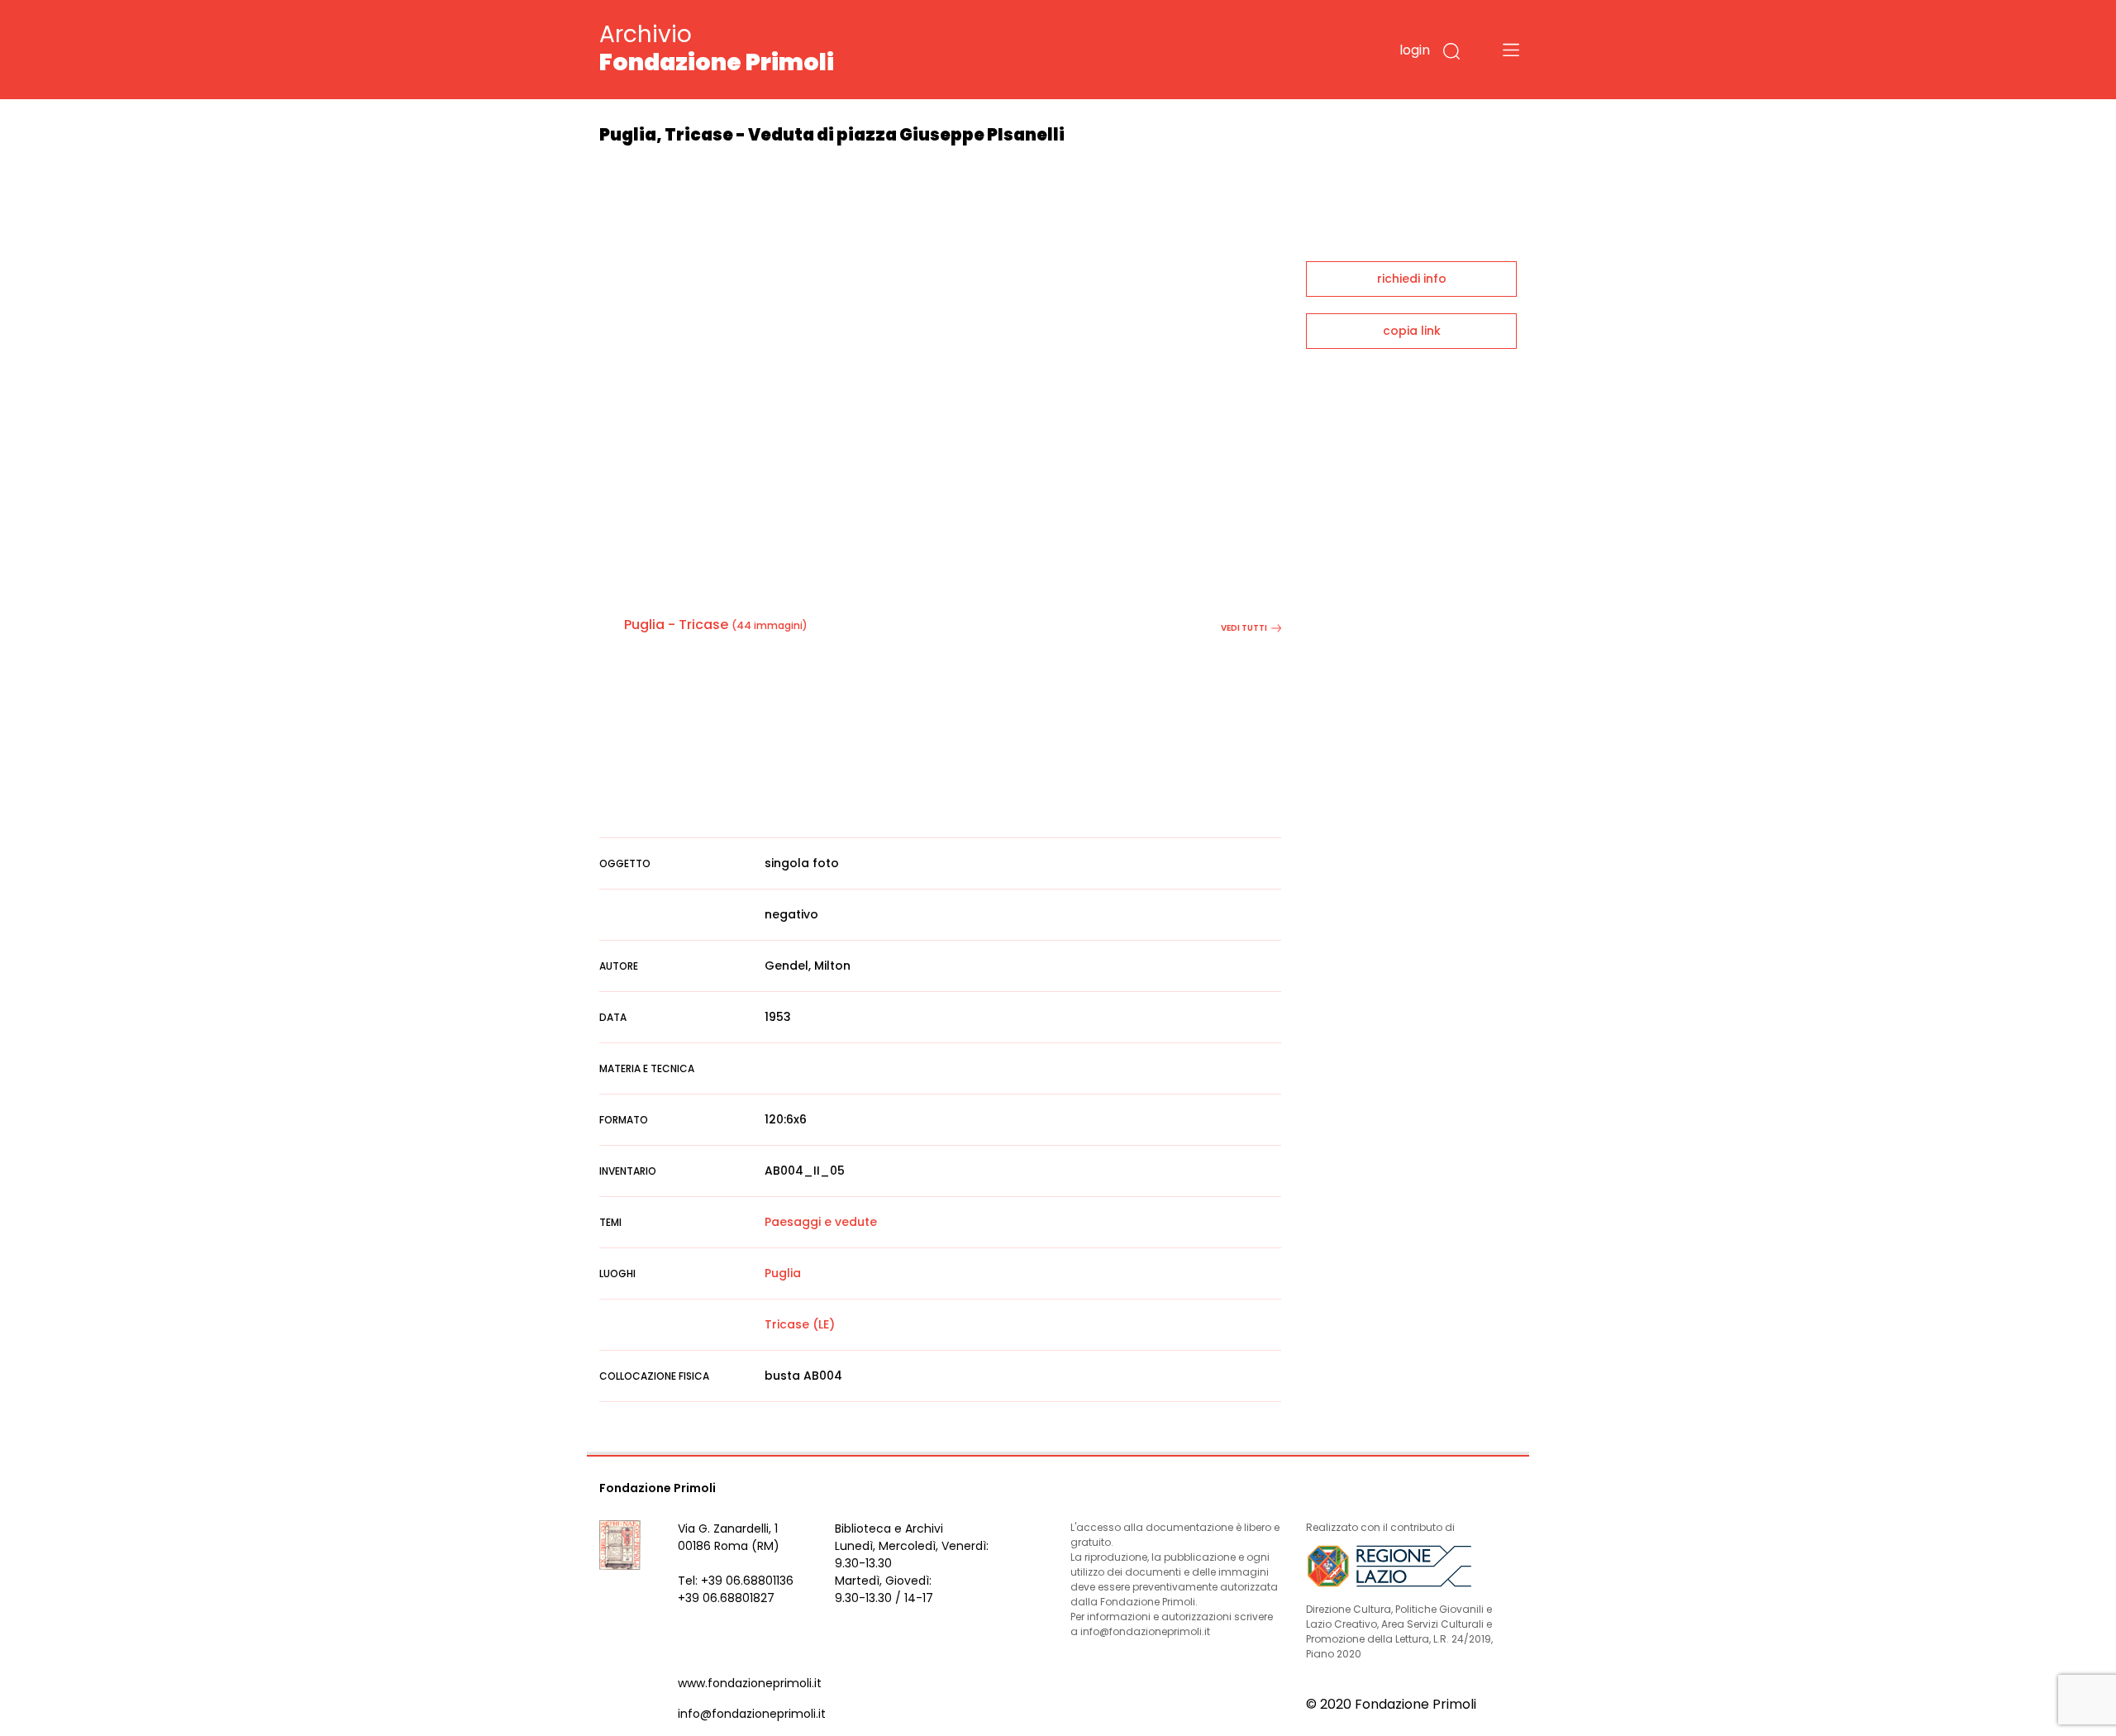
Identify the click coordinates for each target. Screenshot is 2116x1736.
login (1415, 50)
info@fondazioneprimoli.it (752, 1714)
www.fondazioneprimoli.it (750, 1683)
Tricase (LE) (800, 1324)
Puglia (783, 1273)
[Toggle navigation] (1511, 50)
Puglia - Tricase (676, 625)
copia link (1412, 331)
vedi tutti (1244, 628)
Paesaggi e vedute (821, 1222)
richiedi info (1412, 279)
